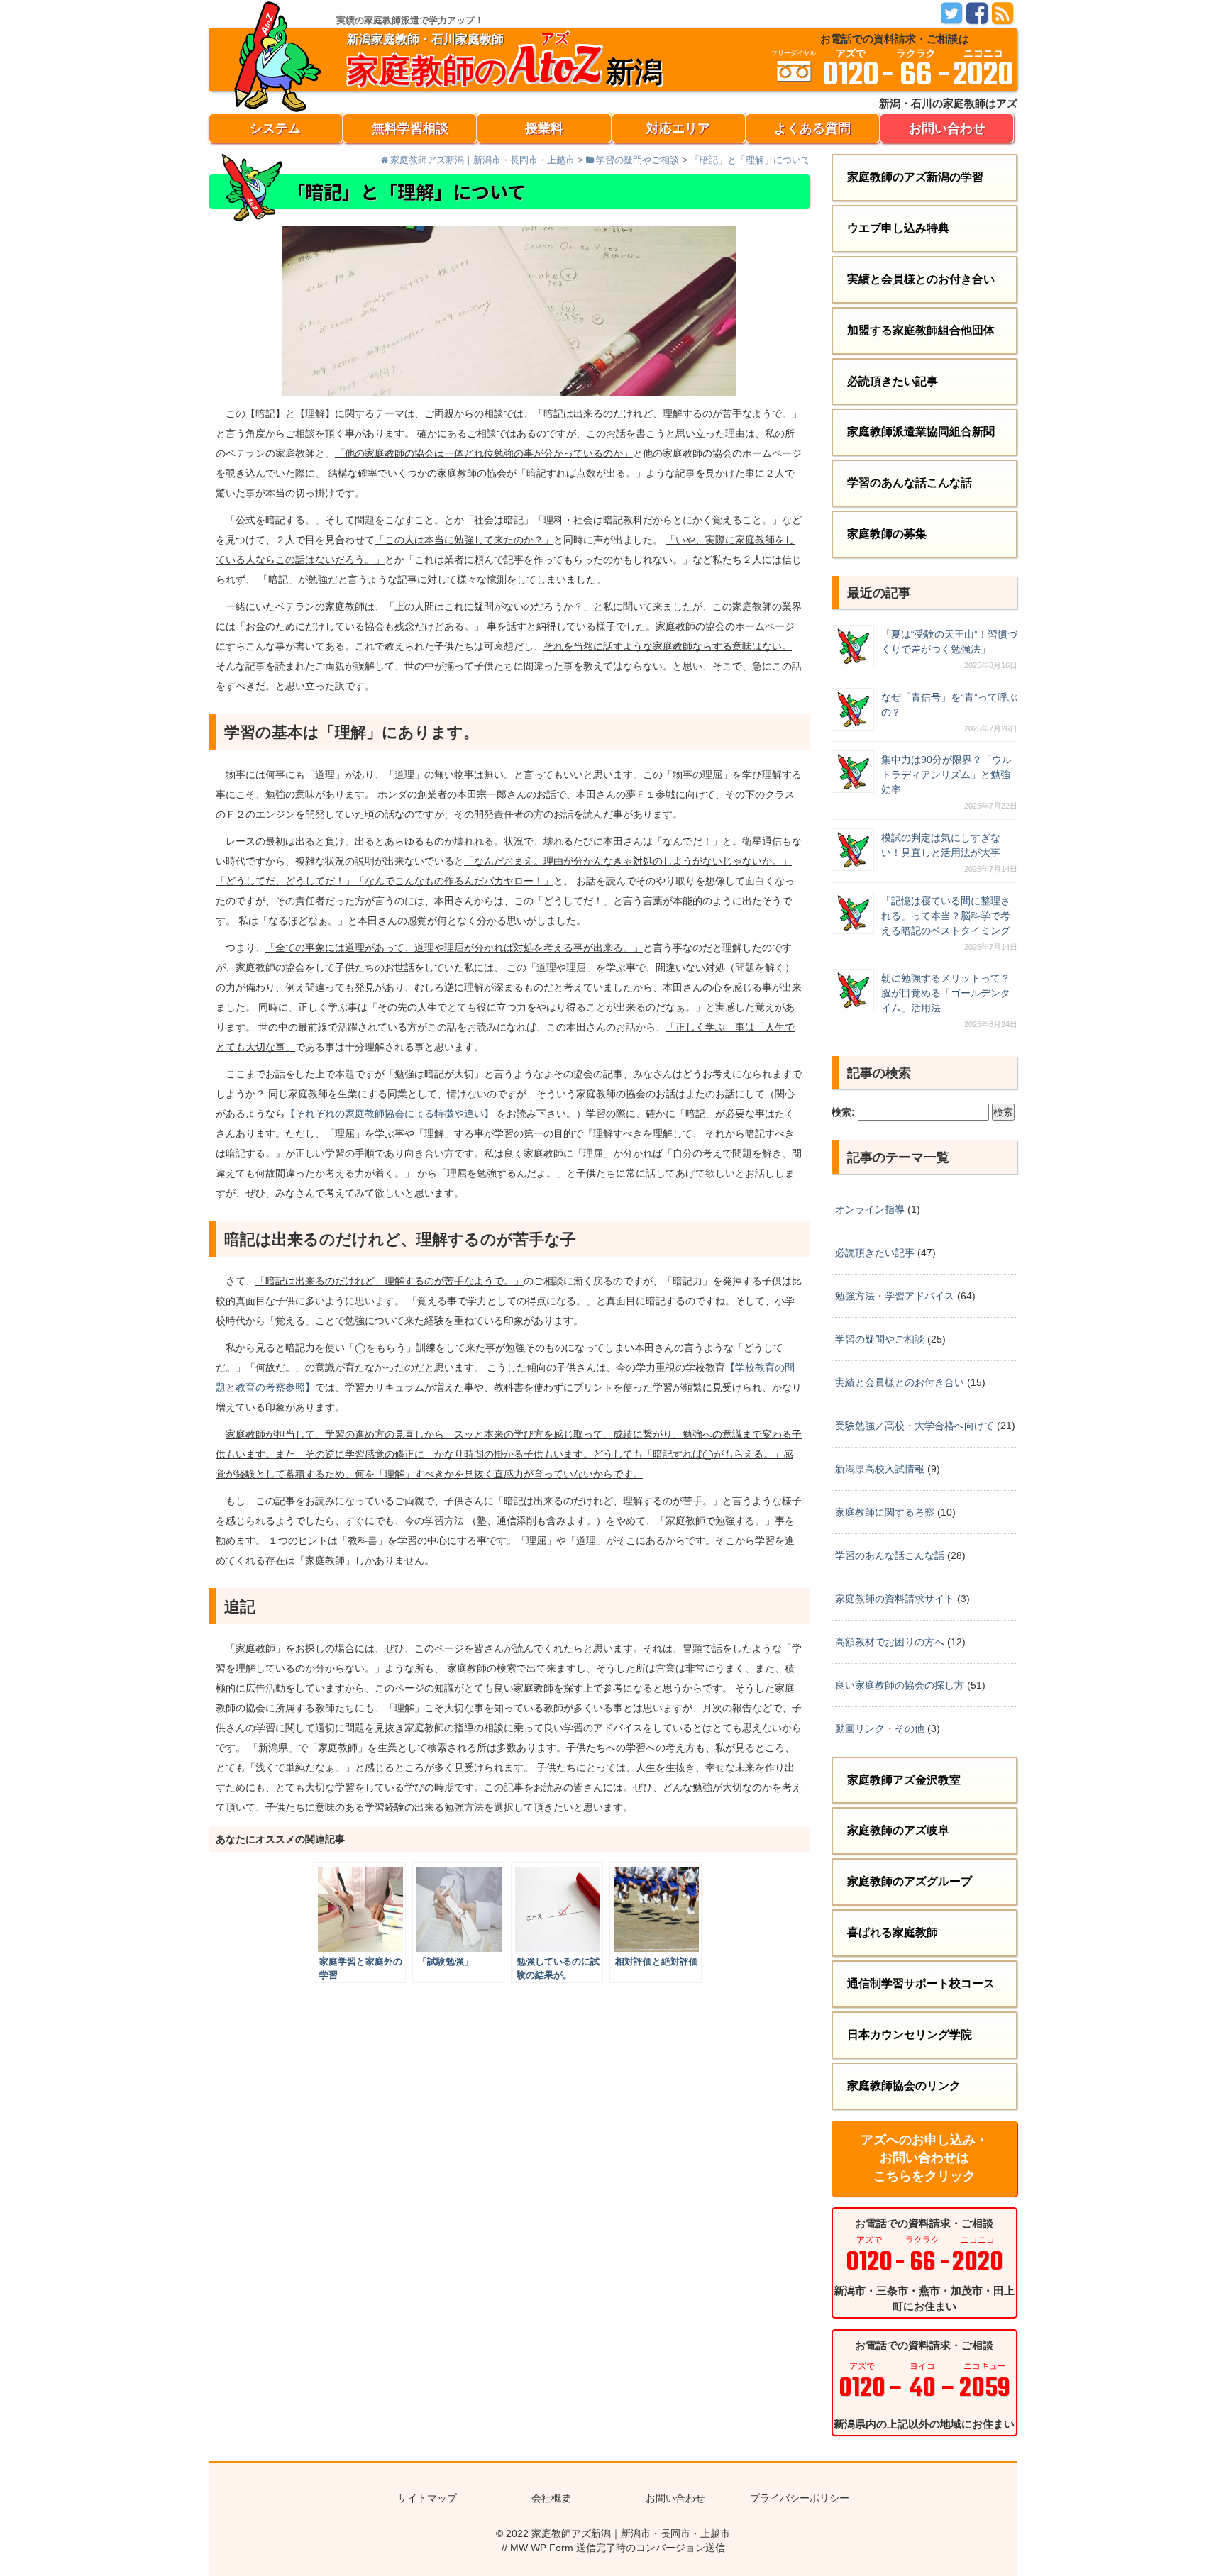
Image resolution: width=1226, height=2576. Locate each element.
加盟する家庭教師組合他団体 (921, 330)
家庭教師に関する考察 (885, 1512)
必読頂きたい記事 (893, 381)
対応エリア (678, 128)
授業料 (544, 128)
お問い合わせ (947, 128)
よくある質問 (812, 128)
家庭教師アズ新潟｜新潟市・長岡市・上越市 (631, 2533)
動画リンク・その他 (880, 1728)
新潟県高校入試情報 (880, 1469)
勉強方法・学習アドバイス (895, 1296)
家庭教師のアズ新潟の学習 (915, 177)
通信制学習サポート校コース (921, 1983)
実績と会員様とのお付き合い (921, 279)
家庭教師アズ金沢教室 (904, 1780)
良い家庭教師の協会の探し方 (900, 1685)
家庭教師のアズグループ (910, 1881)
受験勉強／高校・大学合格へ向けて (915, 1426)
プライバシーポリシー (800, 2498)
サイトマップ (427, 2498)
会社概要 (551, 2498)
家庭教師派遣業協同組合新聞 (921, 432)
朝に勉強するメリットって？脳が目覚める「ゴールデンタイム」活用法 (946, 993)
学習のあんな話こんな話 (910, 483)
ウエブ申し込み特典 (898, 228)
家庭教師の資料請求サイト (895, 1599)
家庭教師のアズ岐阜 (898, 1830)
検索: (843, 1112)
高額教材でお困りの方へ (890, 1642)
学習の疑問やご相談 (880, 1339)
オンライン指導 (870, 1209)
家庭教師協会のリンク (904, 2086)
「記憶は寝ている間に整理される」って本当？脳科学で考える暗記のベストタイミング (946, 916)
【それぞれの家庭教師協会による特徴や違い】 (390, 1114)
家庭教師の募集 (887, 534)
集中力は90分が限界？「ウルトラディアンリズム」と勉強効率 (946, 775)
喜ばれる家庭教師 (893, 1932)
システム (275, 128)
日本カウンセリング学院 (910, 2034)
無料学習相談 (410, 128)
